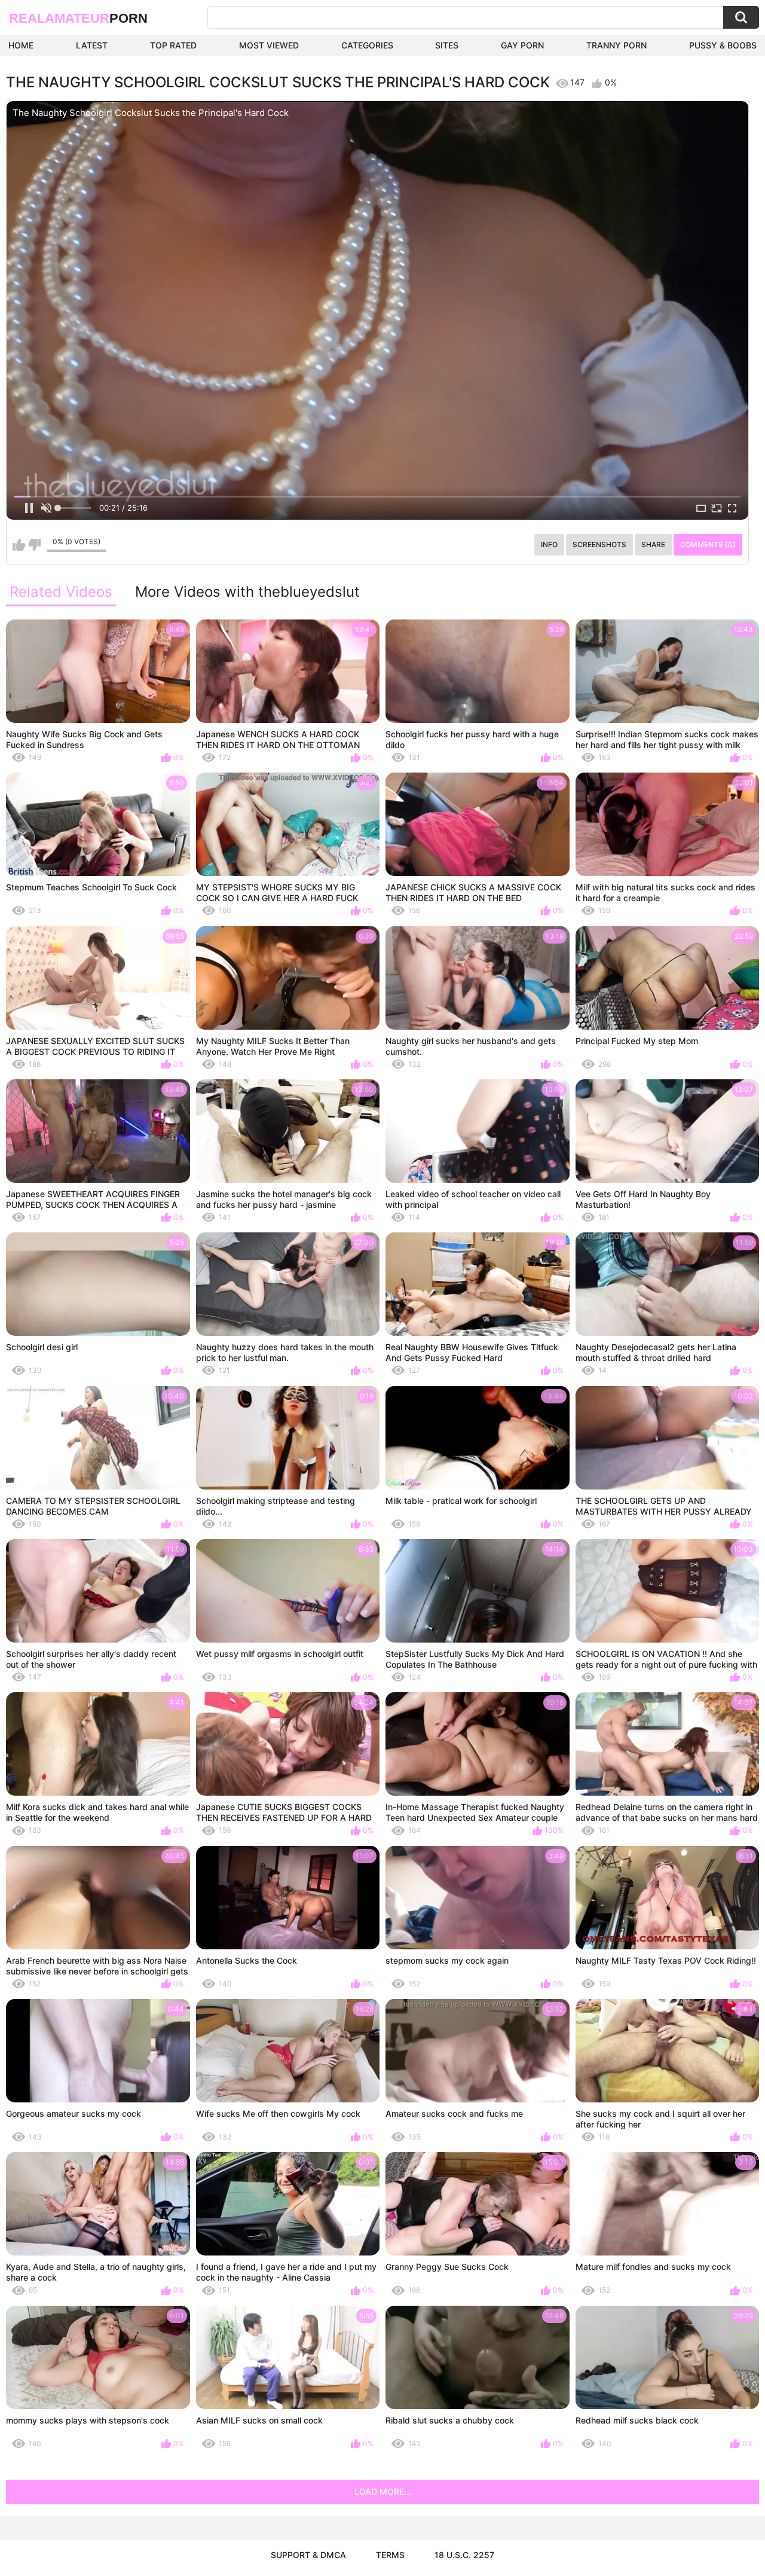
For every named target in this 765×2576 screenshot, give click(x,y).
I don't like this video (34, 545)
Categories (367, 45)
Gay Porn (522, 45)
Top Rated (173, 45)
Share (653, 544)
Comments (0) (708, 544)
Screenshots (599, 544)
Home (21, 45)
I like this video (19, 545)
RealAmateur (78, 18)
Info (549, 544)
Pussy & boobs (723, 45)
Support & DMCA (308, 2555)
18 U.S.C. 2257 (464, 2555)
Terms (390, 2555)
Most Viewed (269, 45)
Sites (447, 45)
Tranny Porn (616, 45)
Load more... (383, 2491)
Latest (92, 45)
